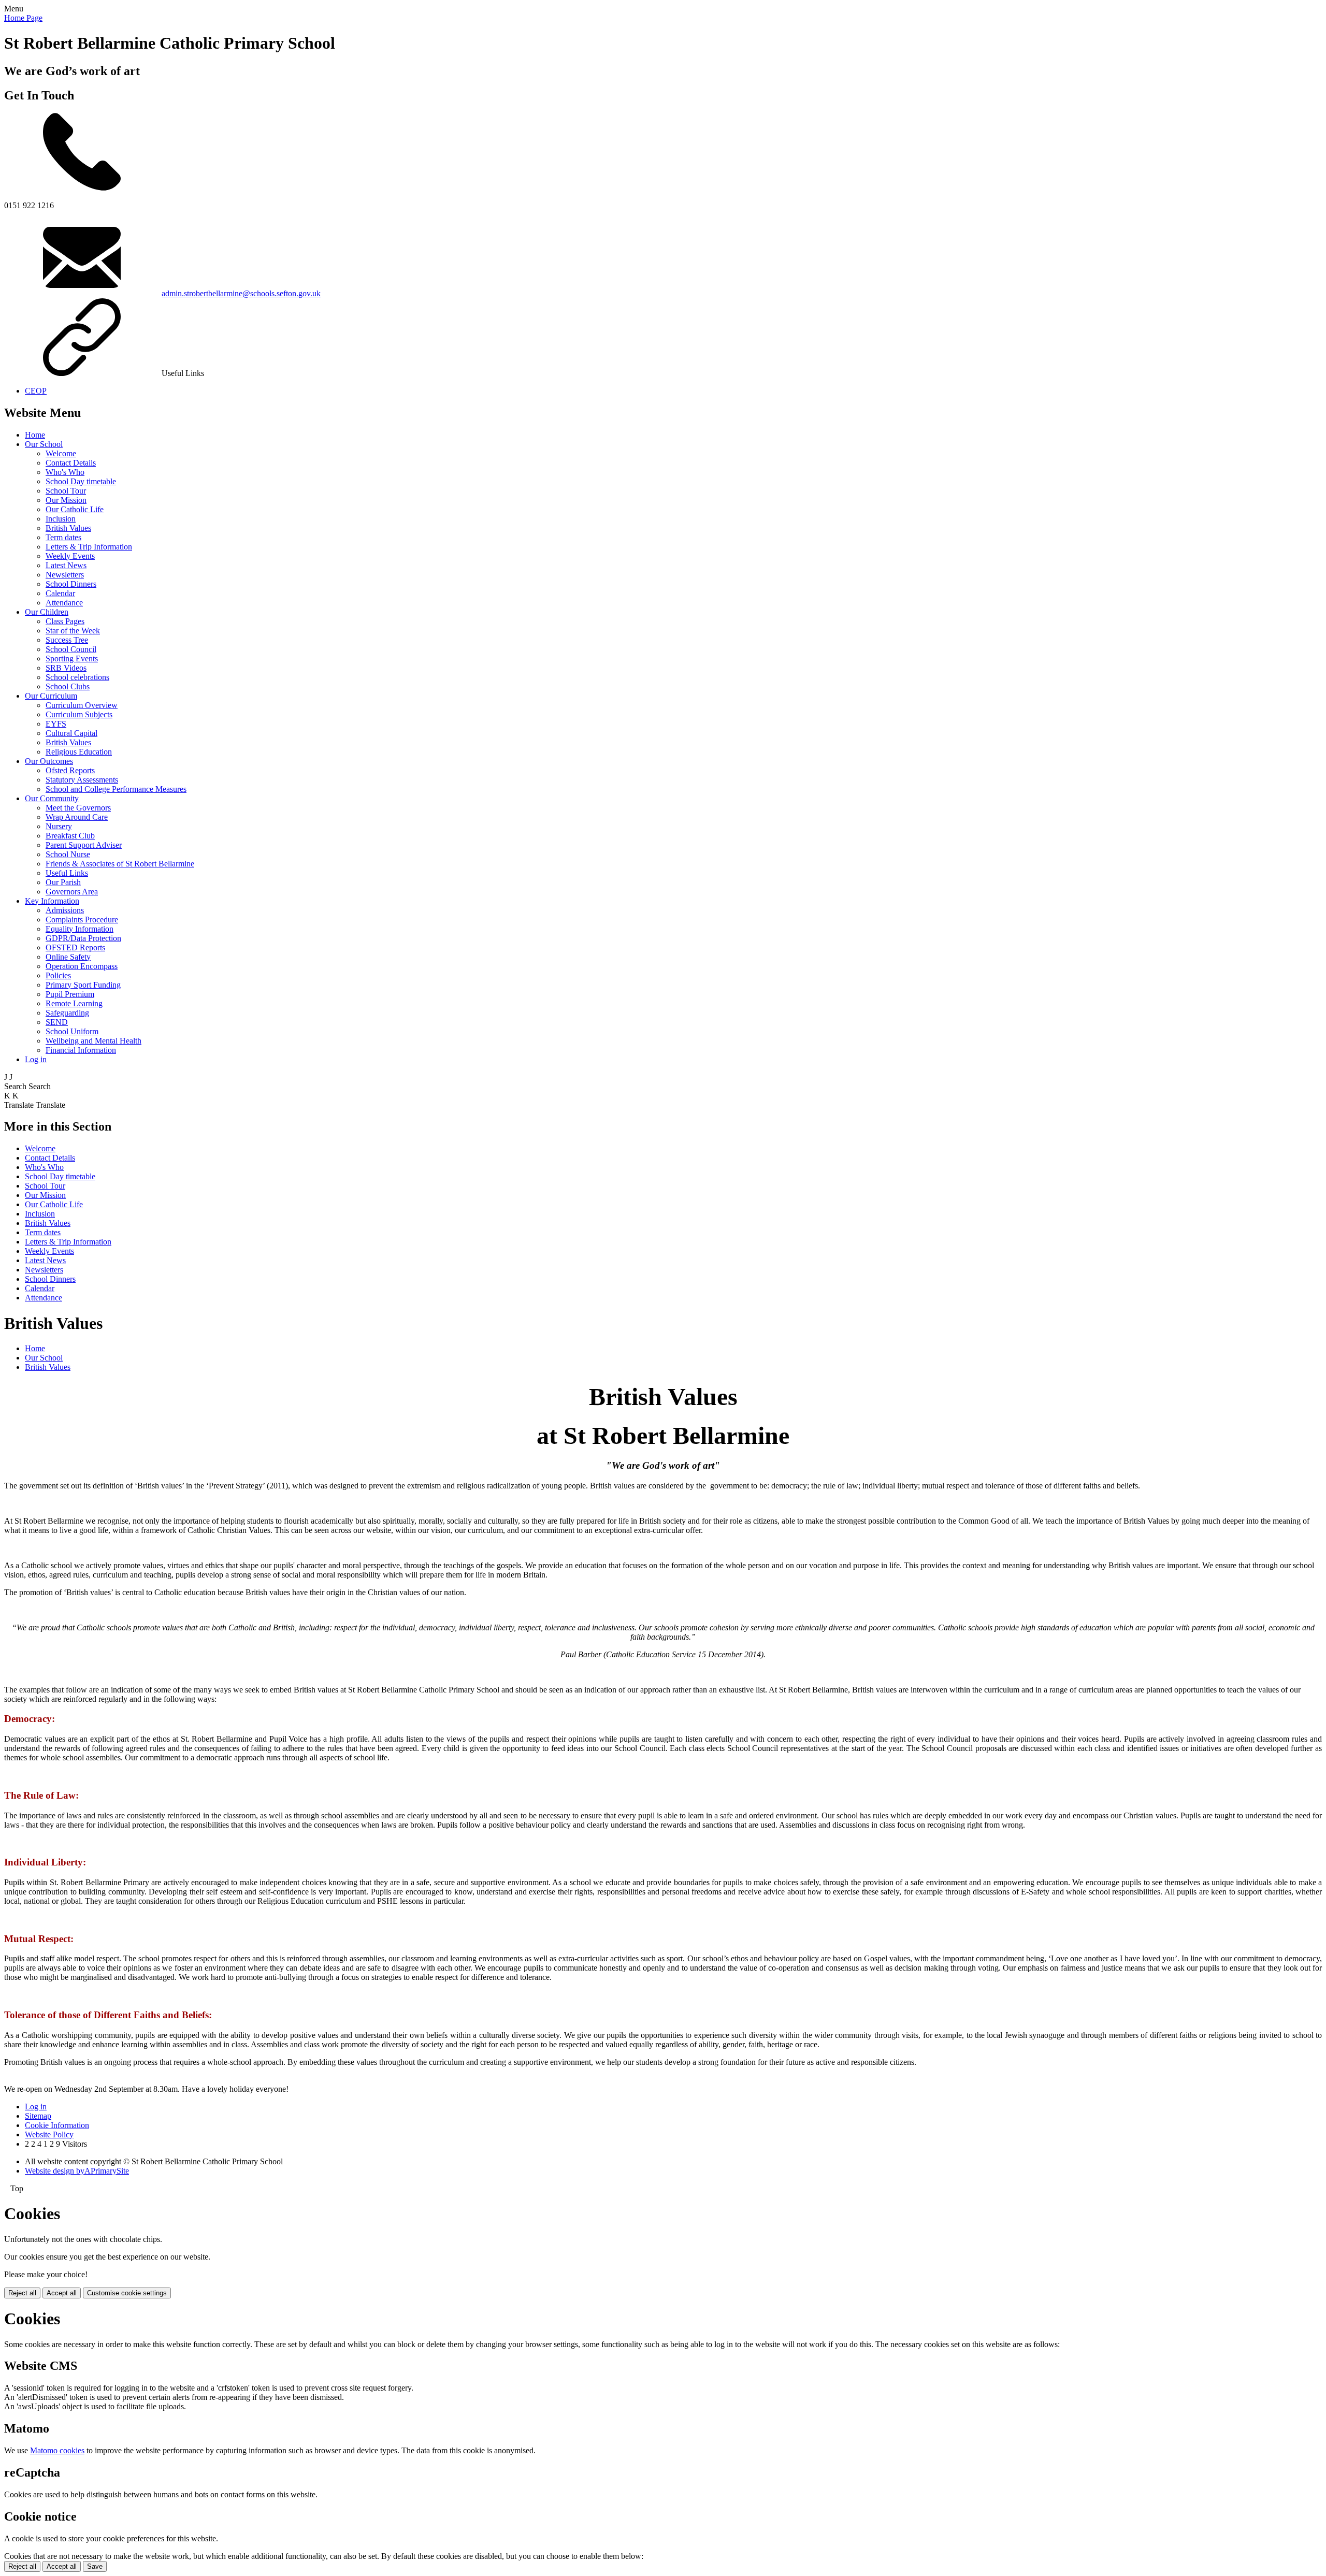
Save (95, 2566)
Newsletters (65, 575)
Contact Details (71, 463)
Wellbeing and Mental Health (93, 1041)
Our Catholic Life (75, 509)
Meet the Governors (78, 808)
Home (35, 435)
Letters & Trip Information (89, 547)
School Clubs (68, 686)
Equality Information (80, 929)
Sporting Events (72, 659)
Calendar (60, 593)
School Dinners (71, 584)
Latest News (66, 565)
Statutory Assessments (82, 780)
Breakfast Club (70, 836)
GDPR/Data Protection (83, 938)
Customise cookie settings (127, 2293)
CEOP (36, 391)
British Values (68, 528)
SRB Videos (66, 668)
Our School (44, 444)
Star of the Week (73, 631)
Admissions (65, 910)
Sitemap (38, 2116)
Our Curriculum (51, 696)
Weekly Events (70, 556)
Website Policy (49, 2134)
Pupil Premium (70, 994)
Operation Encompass (82, 966)
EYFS (56, 724)
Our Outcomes (49, 761)
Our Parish (63, 882)
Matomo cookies (57, 2450)
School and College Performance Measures (116, 789)
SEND (57, 1022)
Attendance (64, 603)
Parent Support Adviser (84, 845)
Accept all (62, 2293)
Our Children (47, 612)
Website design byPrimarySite (77, 2171)
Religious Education (79, 752)
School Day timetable (81, 481)
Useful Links (67, 873)
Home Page (23, 18)
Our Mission (66, 500)
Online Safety (68, 957)
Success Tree (67, 640)
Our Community (52, 798)
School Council (71, 649)
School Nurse (68, 854)
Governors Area (72, 892)
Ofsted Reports (70, 770)
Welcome (61, 453)
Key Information (52, 901)
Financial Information (81, 1050)
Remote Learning (74, 1003)
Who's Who (65, 472)
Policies (58, 975)
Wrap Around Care (77, 817)
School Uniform (72, 1031)
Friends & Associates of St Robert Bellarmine (120, 864)
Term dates (63, 537)
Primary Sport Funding (83, 985)
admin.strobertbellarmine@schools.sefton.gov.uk (241, 293)
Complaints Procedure (82, 920)
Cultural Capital (71, 733)
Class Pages (65, 621)
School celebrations (77, 677)
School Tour (66, 491)
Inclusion (61, 519)
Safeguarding (67, 1013)
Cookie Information (57, 2125)
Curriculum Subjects (79, 714)
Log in (36, 1059)
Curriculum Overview (82, 705)
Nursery (59, 826)
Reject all (22, 2293)
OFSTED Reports (75, 947)
